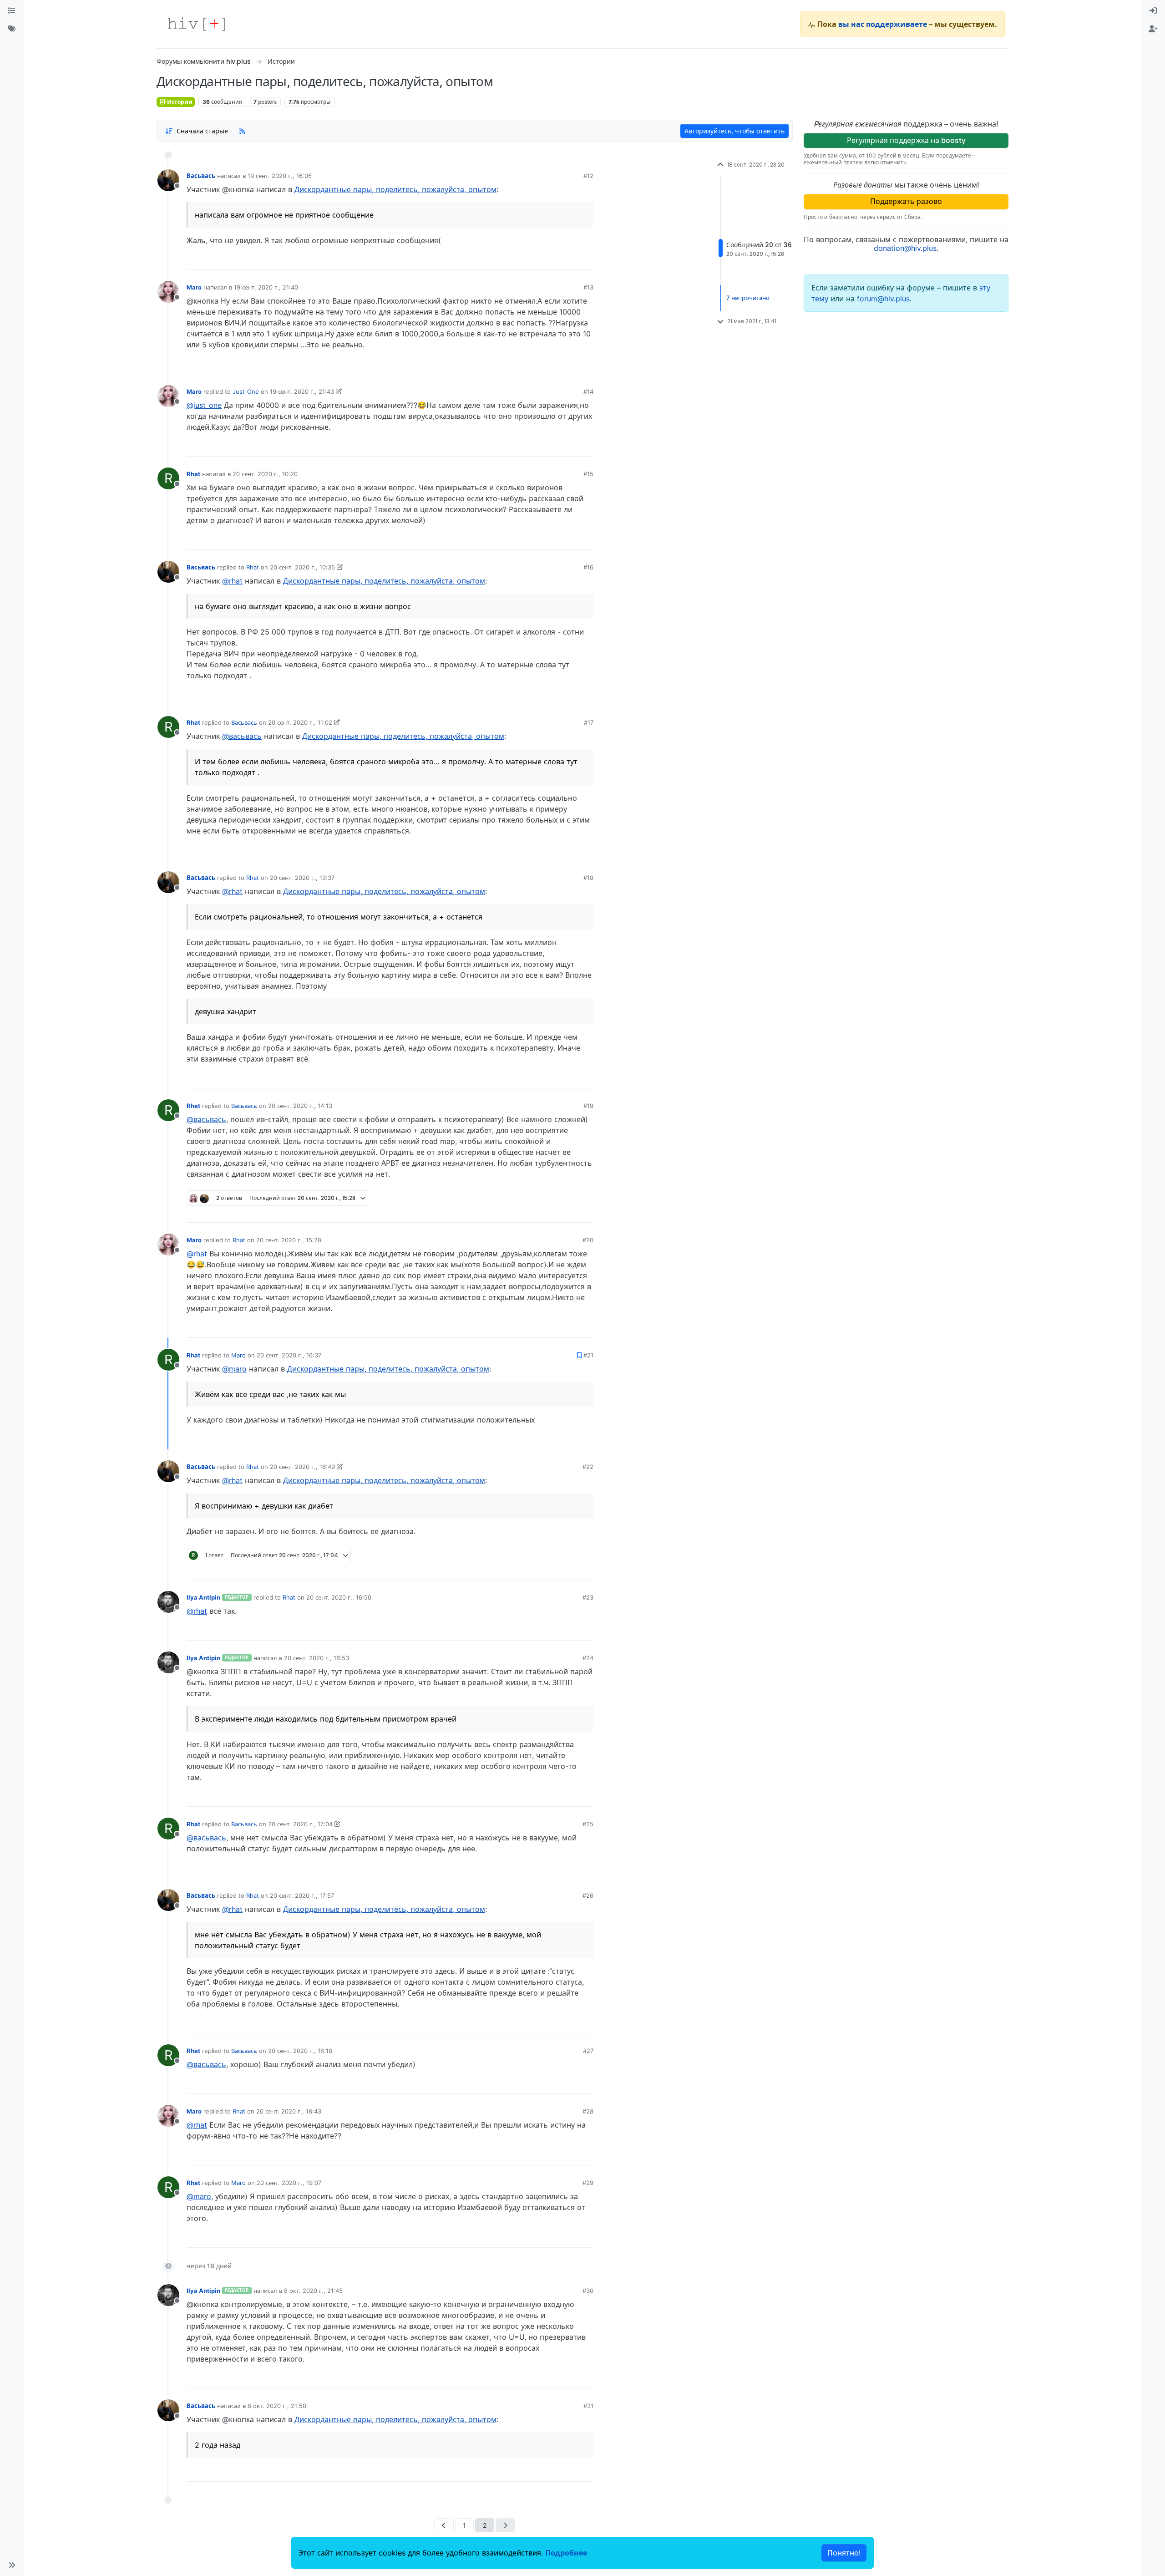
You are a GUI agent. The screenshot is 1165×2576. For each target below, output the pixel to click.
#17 (589, 722)
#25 (588, 1824)
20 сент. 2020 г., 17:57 (302, 1895)
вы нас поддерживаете (883, 24)
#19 (588, 1106)
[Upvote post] (539, 259)
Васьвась (201, 176)
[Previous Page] (444, 2525)
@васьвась (242, 736)
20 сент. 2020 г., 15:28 (289, 1240)
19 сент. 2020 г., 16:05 (280, 176)
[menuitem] (1153, 11)
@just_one (204, 405)
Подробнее (566, 2553)
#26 (588, 1895)
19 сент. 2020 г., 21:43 (302, 391)
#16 (588, 567)
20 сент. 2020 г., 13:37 (302, 878)
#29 (588, 2183)
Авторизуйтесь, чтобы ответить (734, 131)
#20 (588, 1240)
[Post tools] (586, 259)
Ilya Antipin (203, 1597)
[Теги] (12, 29)
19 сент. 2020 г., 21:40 (266, 287)
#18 (588, 878)
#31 (588, 2406)
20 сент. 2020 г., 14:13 (300, 1106)
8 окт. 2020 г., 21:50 (277, 2406)
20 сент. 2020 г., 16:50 (339, 1597)
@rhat (232, 581)
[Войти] (1153, 11)
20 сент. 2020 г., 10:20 (265, 474)
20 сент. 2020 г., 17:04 (300, 1824)
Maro (194, 287)
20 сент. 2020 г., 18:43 (289, 2111)
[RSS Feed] (242, 131)
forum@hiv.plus (883, 299)
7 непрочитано (748, 298)
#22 (588, 1467)
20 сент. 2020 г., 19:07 (289, 2183)
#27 (588, 2051)
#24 (588, 1658)
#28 (588, 2111)
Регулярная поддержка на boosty (906, 140)
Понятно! (844, 2553)
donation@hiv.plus (905, 248)
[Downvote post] (569, 259)
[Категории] (12, 11)
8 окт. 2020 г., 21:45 (313, 2291)
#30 (588, 2291)
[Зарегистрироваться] (1153, 29)
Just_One (246, 391)
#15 (588, 474)
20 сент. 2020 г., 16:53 (317, 1658)
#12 (588, 176)
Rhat (193, 474)
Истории (179, 102)
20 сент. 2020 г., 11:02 (300, 722)
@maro (234, 1369)
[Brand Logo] (197, 24)
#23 (588, 1597)
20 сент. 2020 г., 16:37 (289, 1355)
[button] (12, 2565)
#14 (588, 391)
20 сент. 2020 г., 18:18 (300, 2051)
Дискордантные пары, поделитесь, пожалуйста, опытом (395, 189)
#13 (588, 287)
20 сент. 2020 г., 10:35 (302, 567)
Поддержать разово (906, 201)
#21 (588, 1355)
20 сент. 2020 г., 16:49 (302, 1467)
